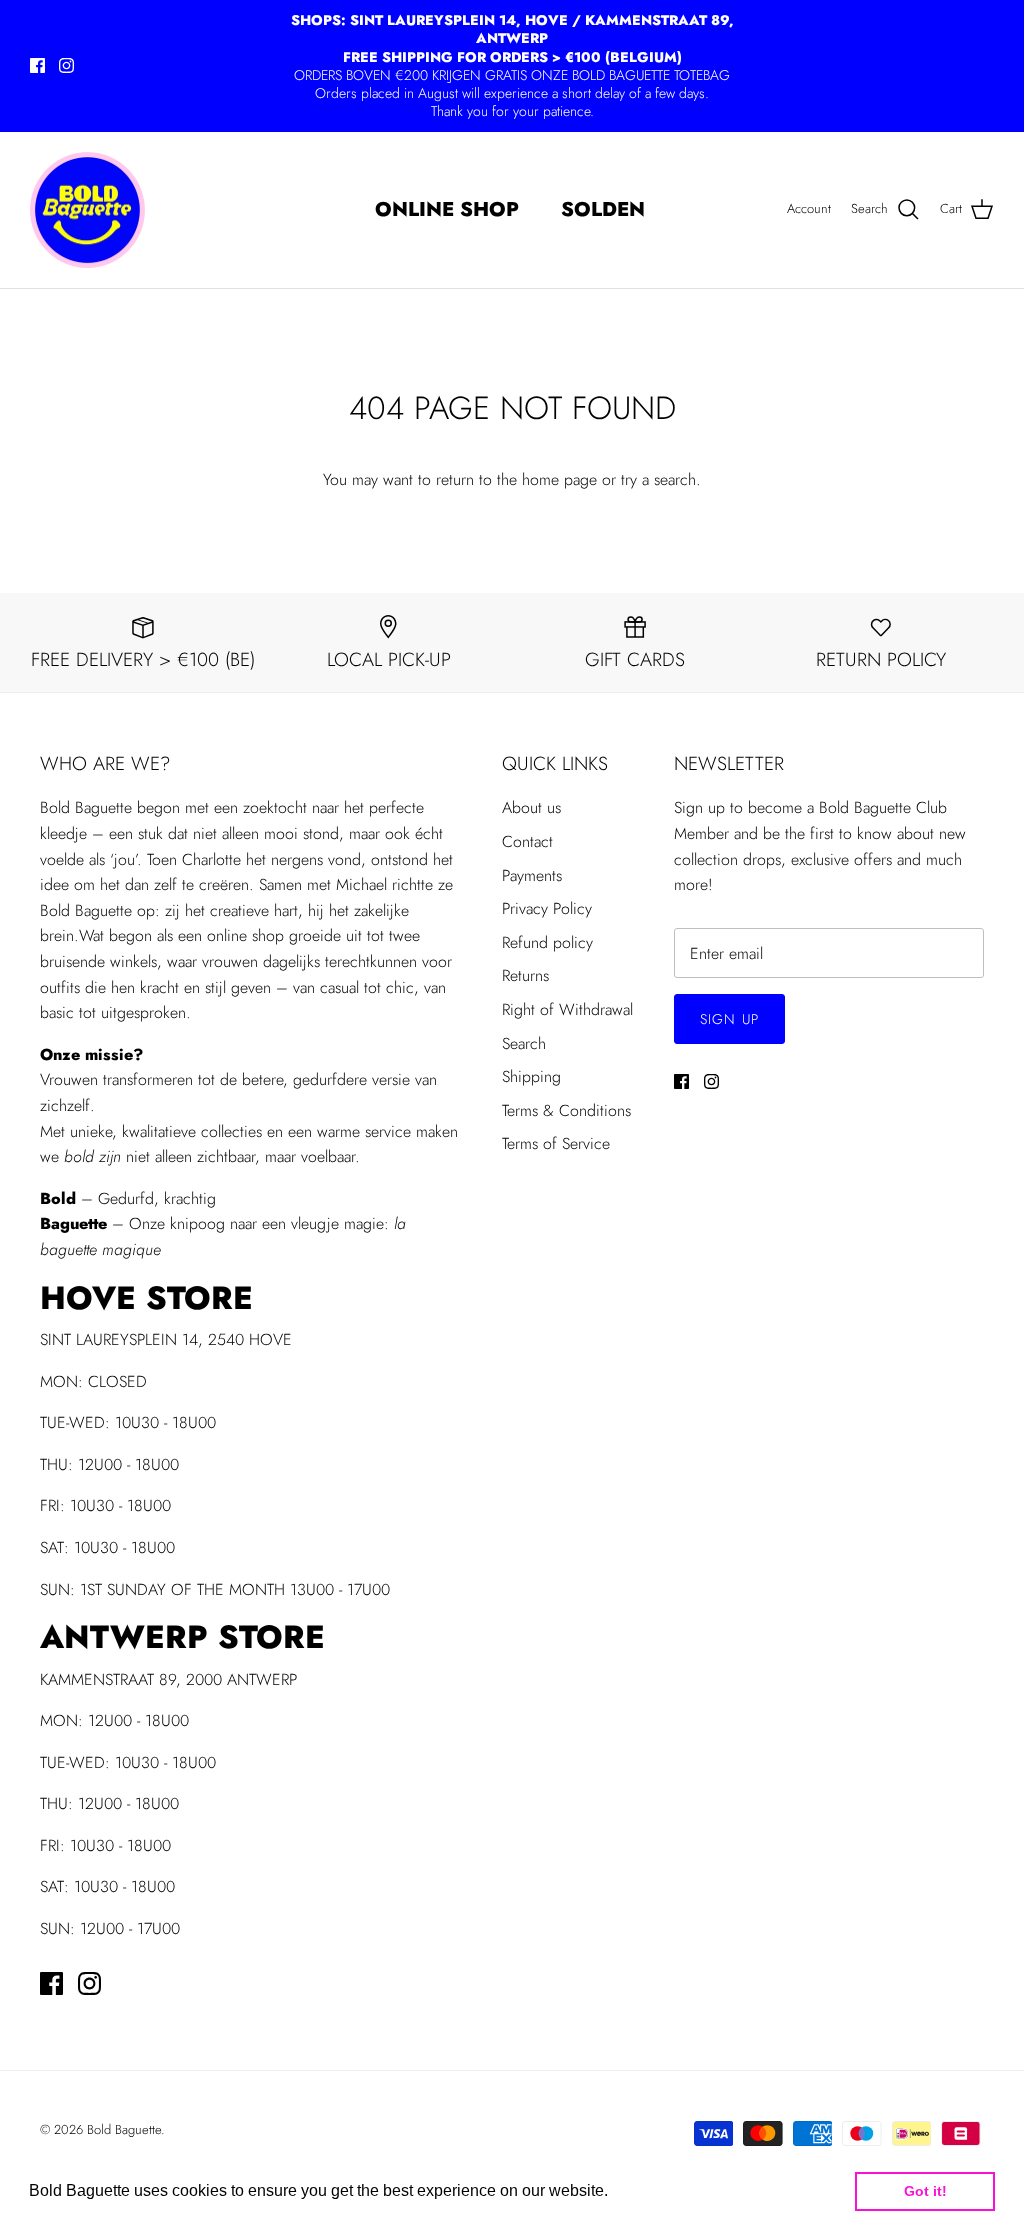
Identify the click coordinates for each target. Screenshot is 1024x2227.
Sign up (729, 1019)
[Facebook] (37, 65)
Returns (525, 975)
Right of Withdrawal (567, 1009)
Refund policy (547, 942)
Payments (532, 875)
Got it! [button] (925, 2191)
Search (524, 1043)
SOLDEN (603, 209)
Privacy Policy (547, 908)
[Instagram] (66, 65)
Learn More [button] (655, 2190)
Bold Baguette (124, 2129)
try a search (658, 479)
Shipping (531, 1076)
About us (531, 807)
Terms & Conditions (566, 1110)
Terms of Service (556, 1143)
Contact (527, 841)
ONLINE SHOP (447, 209)
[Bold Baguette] (87, 210)
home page (559, 479)
